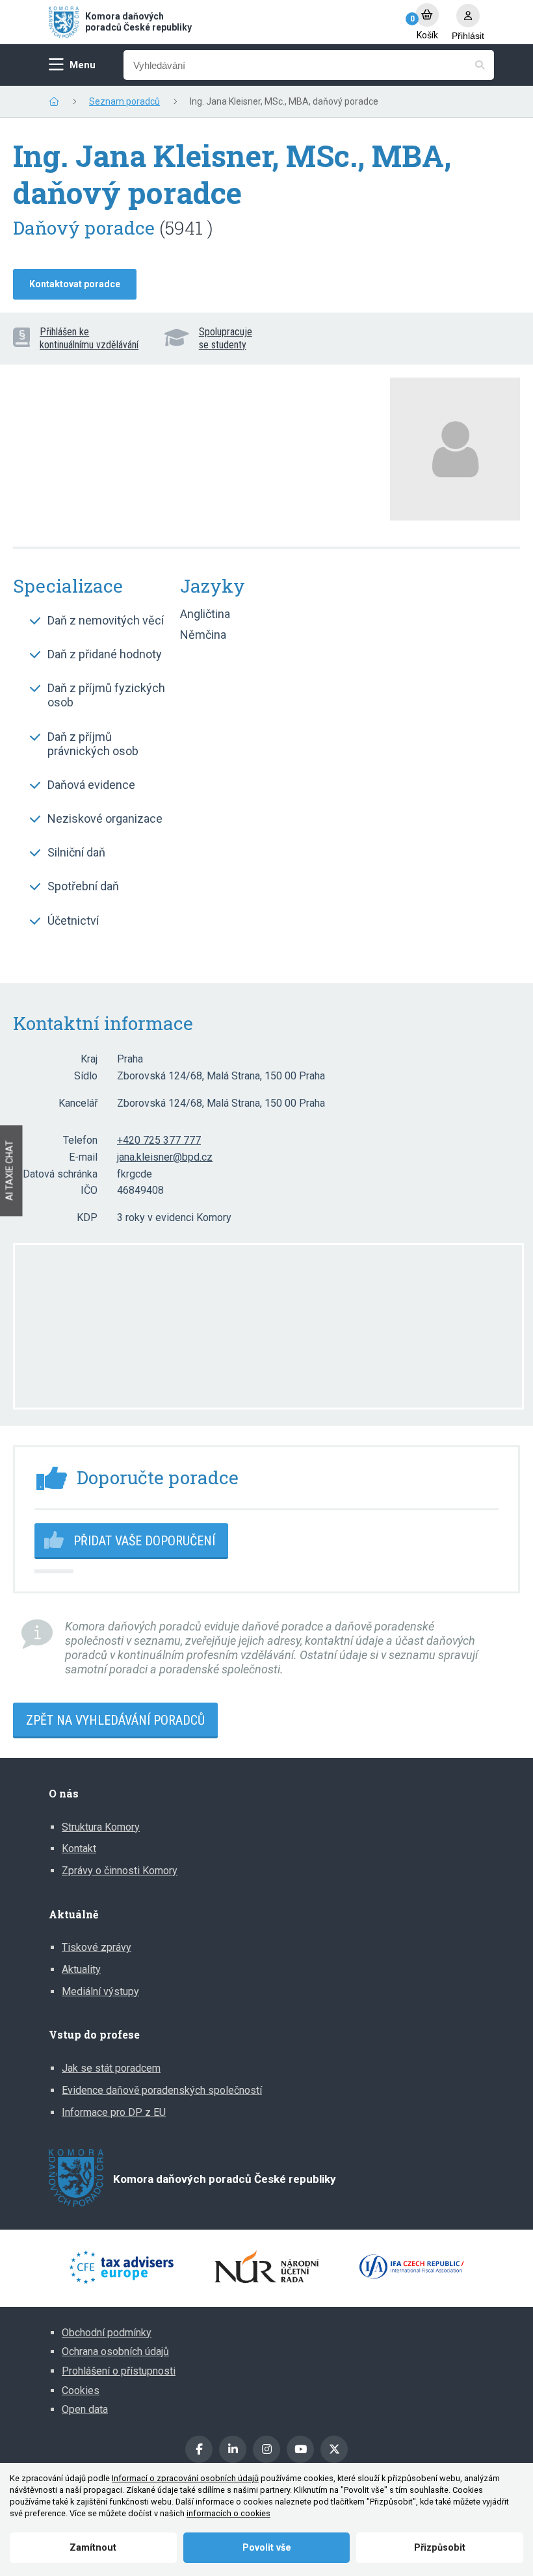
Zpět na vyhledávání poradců (115, 1720)
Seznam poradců (124, 101)
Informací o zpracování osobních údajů (185, 2478)
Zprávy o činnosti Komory (120, 1871)
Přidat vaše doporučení (144, 1541)
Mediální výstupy (100, 1991)
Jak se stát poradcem (111, 2068)
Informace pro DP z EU (114, 2112)
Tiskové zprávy (97, 1947)
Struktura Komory (101, 1827)
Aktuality (81, 1969)
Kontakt (79, 1848)
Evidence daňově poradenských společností (162, 2090)
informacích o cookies (228, 2513)
